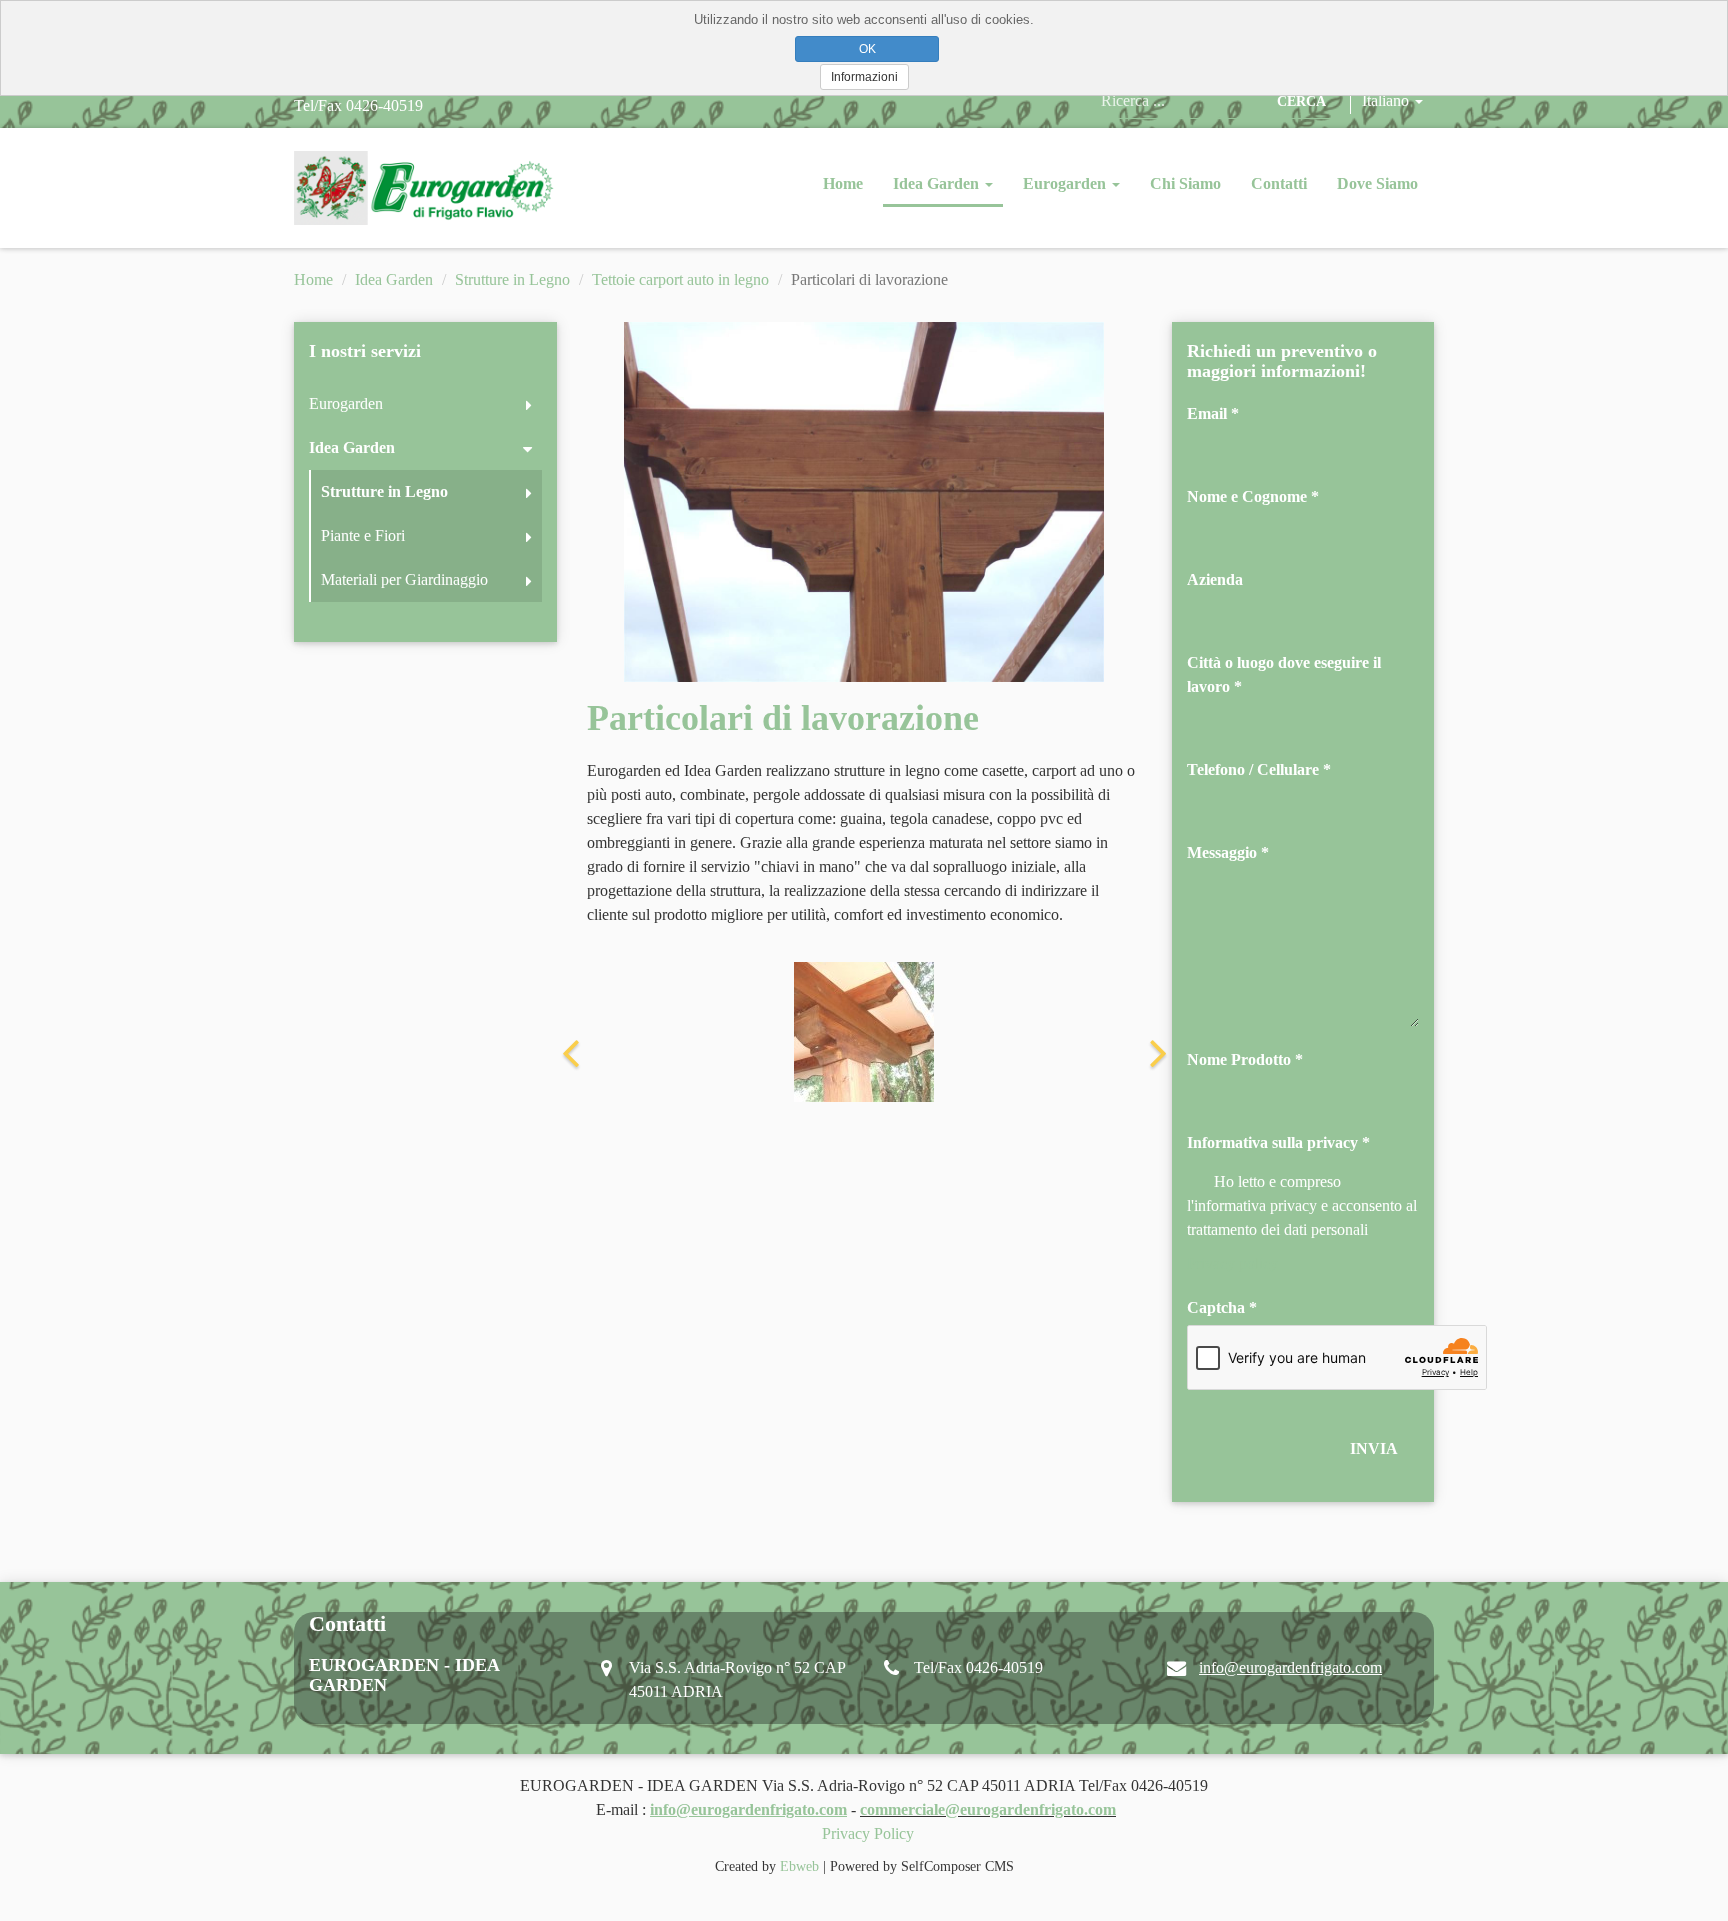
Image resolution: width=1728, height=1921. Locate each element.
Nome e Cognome (1247, 496)
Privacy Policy (868, 1833)
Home (843, 183)
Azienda (1215, 579)
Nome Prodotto (1239, 1059)
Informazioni (864, 77)
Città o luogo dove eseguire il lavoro (1284, 674)
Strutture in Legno (512, 279)
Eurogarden (1066, 183)
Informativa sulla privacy (1272, 1142)
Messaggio (1222, 852)
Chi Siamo (1185, 183)
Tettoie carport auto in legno (680, 279)
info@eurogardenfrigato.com (1290, 1667)
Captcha (1216, 1307)
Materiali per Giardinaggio (404, 579)
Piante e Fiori (363, 535)
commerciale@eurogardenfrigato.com (988, 1809)
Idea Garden (938, 183)
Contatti (1279, 183)
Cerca (1301, 101)
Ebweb (799, 1866)
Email (1207, 413)
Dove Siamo (1377, 183)
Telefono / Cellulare (1253, 769)
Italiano (1387, 100)
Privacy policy (1232, 1263)
